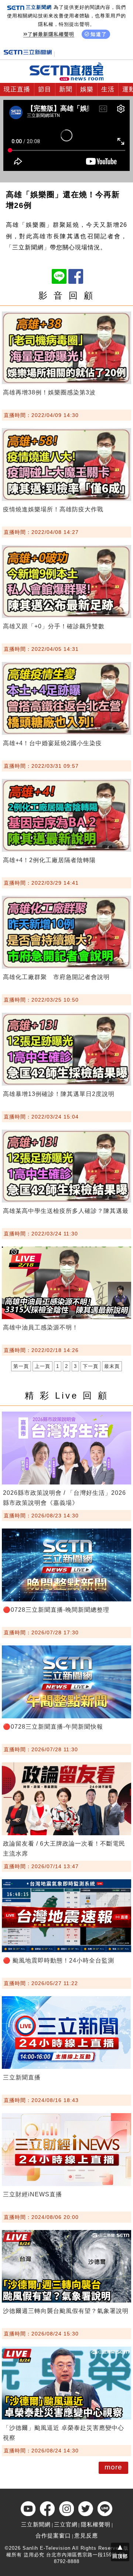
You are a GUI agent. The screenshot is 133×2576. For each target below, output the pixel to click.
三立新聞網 (36, 2524)
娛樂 (87, 89)
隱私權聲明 (96, 2524)
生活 (108, 89)
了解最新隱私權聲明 (51, 34)
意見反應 (86, 2535)
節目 (45, 89)
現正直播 (17, 89)
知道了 (99, 34)
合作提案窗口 (53, 2535)
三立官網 (66, 2524)
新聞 (66, 89)
